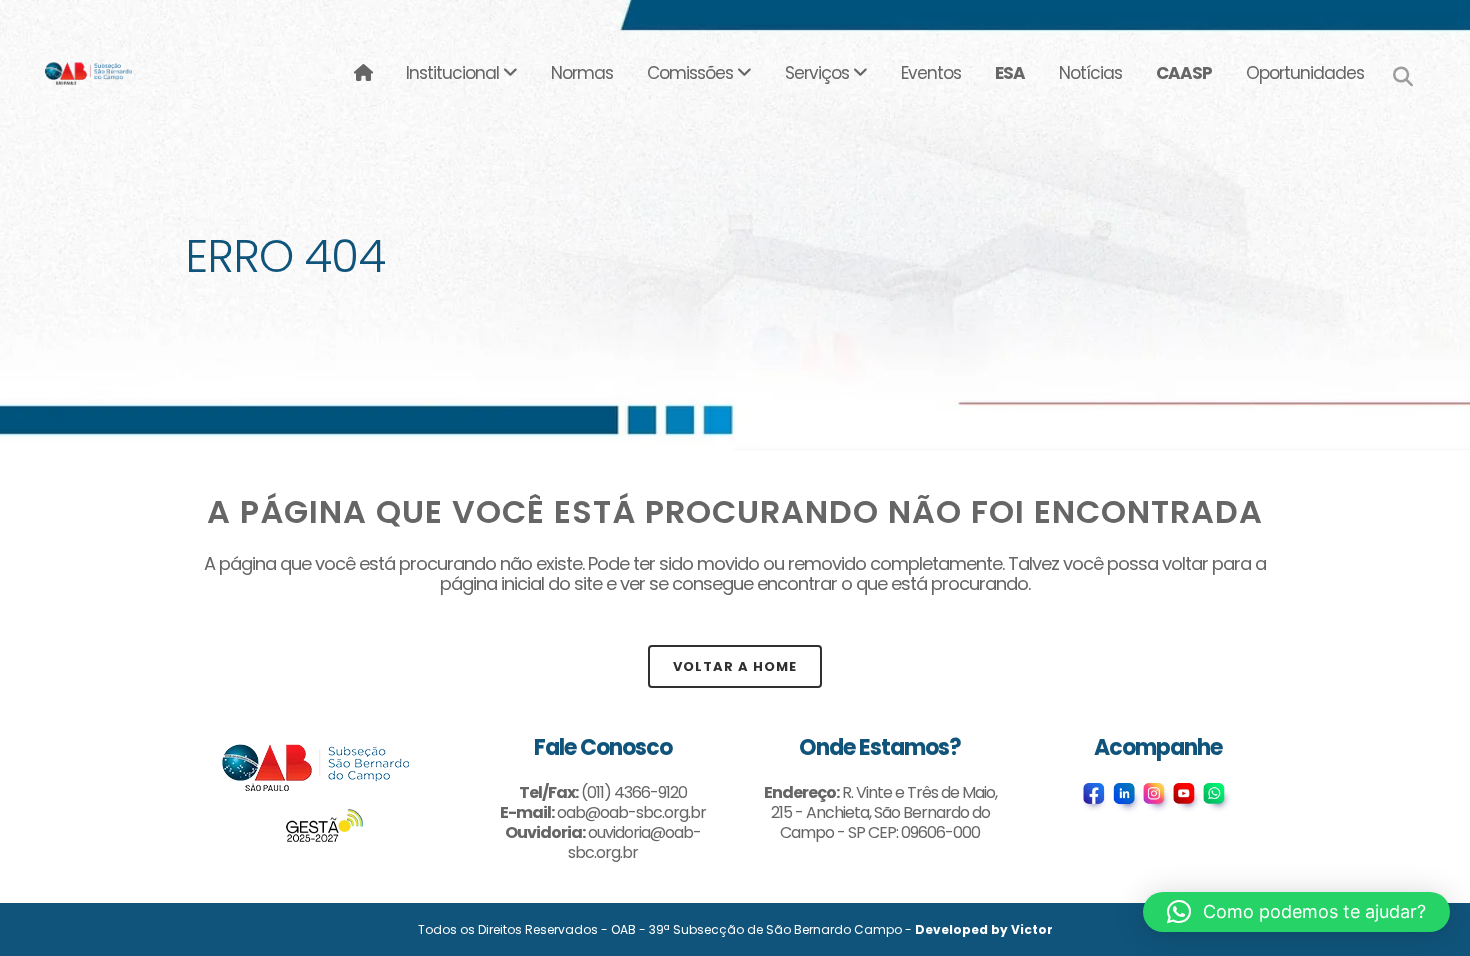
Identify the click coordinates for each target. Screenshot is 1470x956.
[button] (1296, 912)
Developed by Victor (984, 929)
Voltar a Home (735, 666)
